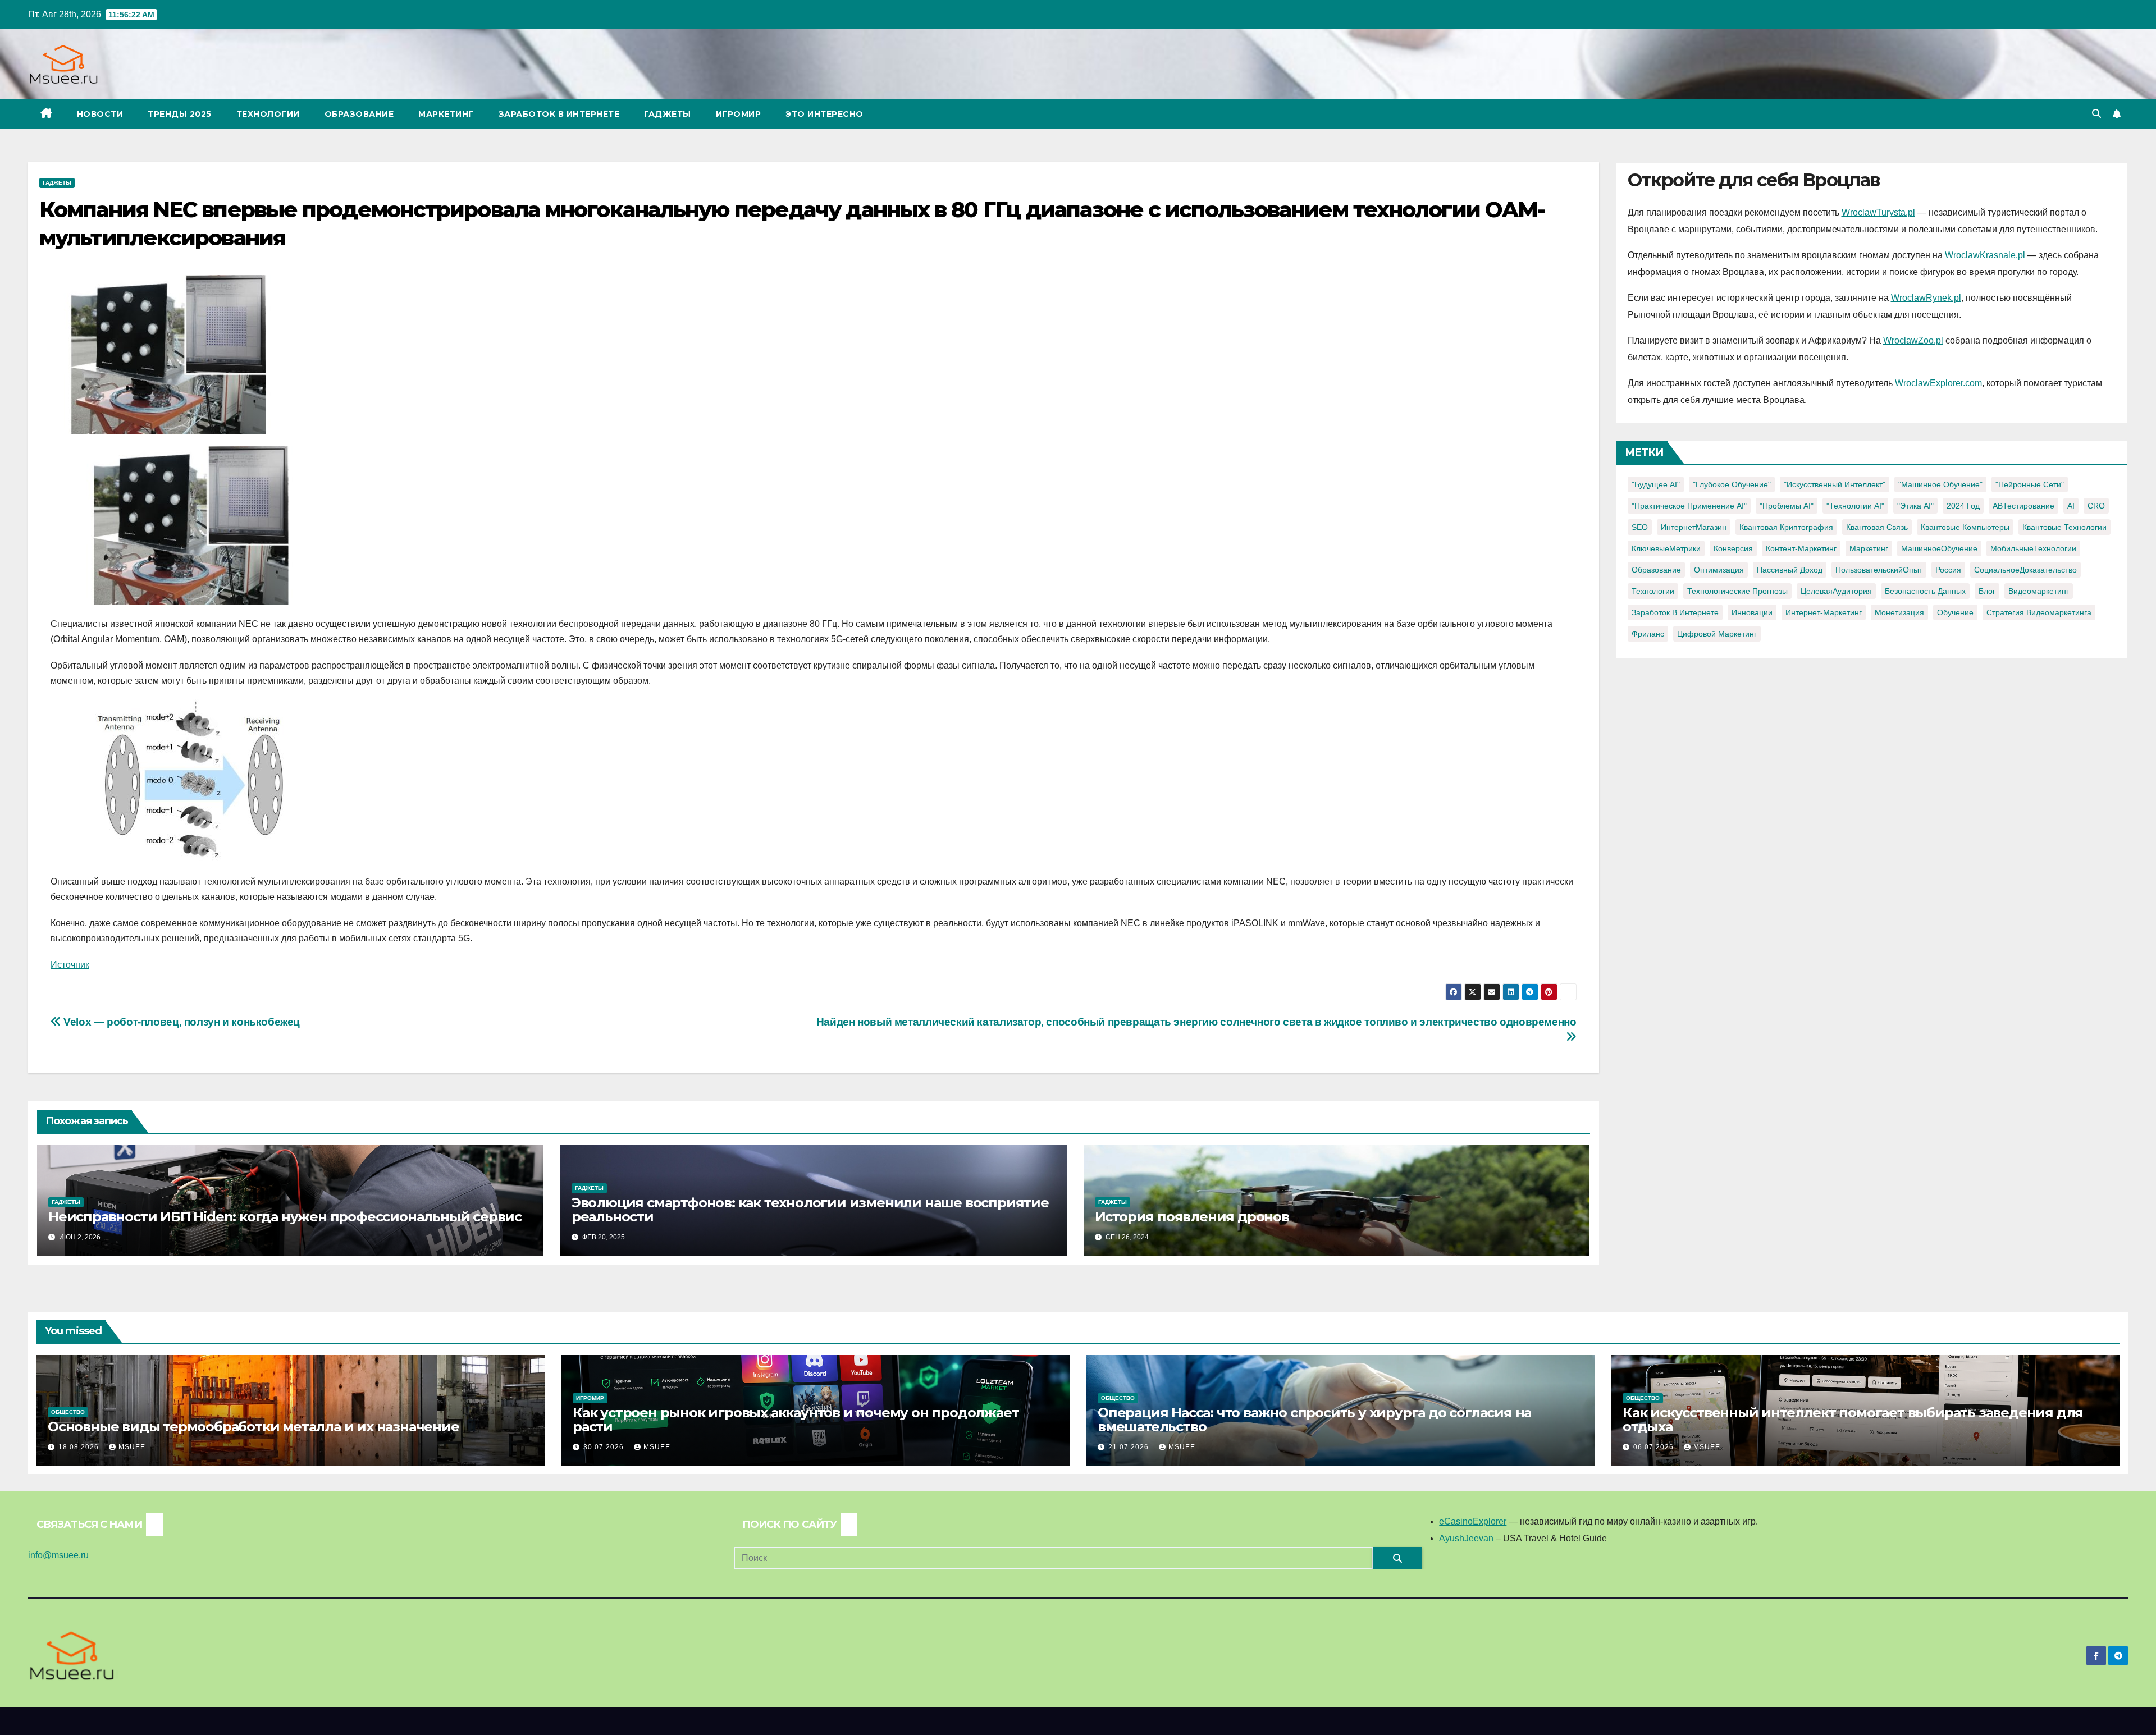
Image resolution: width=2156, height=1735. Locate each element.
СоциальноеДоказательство (2025, 570)
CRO (2096, 506)
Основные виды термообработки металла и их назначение (253, 1427)
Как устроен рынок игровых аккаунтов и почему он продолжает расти (796, 1420)
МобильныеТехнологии (2033, 548)
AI (2071, 506)
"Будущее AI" (1656, 484)
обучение (1955, 612)
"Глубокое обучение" (1732, 484)
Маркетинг (446, 114)
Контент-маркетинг (1801, 548)
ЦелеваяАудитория (1836, 591)
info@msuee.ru (58, 1555)
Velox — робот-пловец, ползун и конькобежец (181, 1022)
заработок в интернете (1675, 612)
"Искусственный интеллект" (1835, 484)
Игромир (739, 114)
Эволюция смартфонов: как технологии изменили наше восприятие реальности (810, 1210)
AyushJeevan (1466, 1538)
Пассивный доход (1790, 570)
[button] (2096, 114)
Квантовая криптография (1786, 527)
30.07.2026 (605, 1447)
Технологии (268, 114)
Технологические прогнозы (1737, 591)
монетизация (1899, 612)
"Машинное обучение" (1940, 484)
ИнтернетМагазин (1694, 527)
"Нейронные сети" (2030, 484)
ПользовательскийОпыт (1879, 570)
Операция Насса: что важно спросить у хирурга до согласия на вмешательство (1314, 1420)
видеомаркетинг (2039, 591)
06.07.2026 (1655, 1447)
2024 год (1963, 506)
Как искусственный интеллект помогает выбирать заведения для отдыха (1853, 1420)
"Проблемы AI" (1787, 506)
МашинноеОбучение (1939, 548)
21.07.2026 (1130, 1447)
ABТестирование (2023, 506)
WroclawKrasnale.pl (1985, 255)
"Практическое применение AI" (1689, 506)
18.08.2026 (80, 1447)
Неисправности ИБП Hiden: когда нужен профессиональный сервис (285, 1217)
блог (1987, 591)
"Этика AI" (1915, 506)
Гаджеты (668, 114)
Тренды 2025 (180, 114)
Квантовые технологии (2064, 527)
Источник (70, 965)
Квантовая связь (1877, 527)
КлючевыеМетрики (1666, 548)
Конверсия (1733, 548)
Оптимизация (1719, 570)
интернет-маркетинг (1824, 612)
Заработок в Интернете (559, 114)
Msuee (132, 1447)
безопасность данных (1925, 591)
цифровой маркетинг (1717, 634)
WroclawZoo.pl (1913, 340)
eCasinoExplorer (1473, 1521)
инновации (1752, 612)
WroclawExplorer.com (1938, 383)
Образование (359, 114)
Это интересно (825, 114)
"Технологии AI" (1855, 506)
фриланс (1648, 634)
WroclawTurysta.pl (1878, 212)
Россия (1948, 570)
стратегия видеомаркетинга (2039, 612)
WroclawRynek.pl (1926, 298)
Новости (100, 114)
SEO (1640, 527)
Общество (68, 1412)
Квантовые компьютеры (1965, 527)
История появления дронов (1192, 1217)
